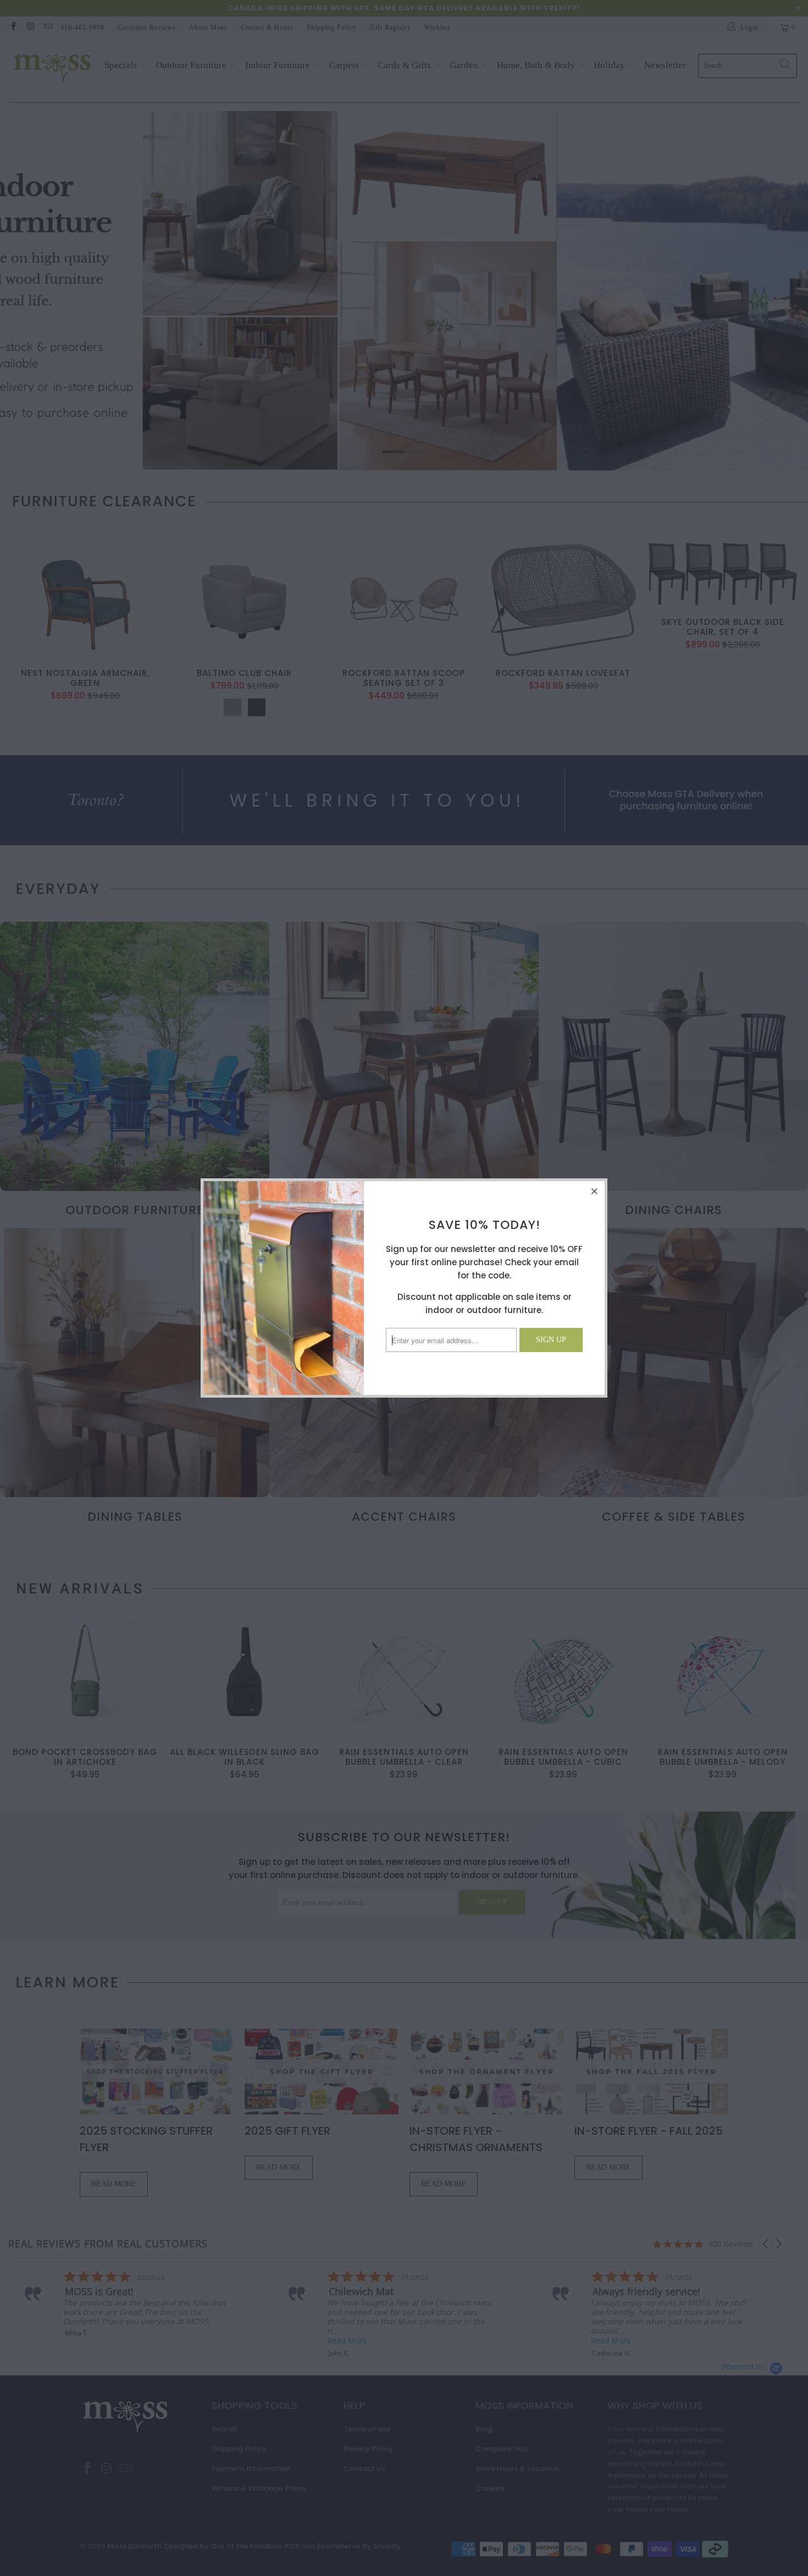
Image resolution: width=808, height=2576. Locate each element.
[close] (595, 1191)
